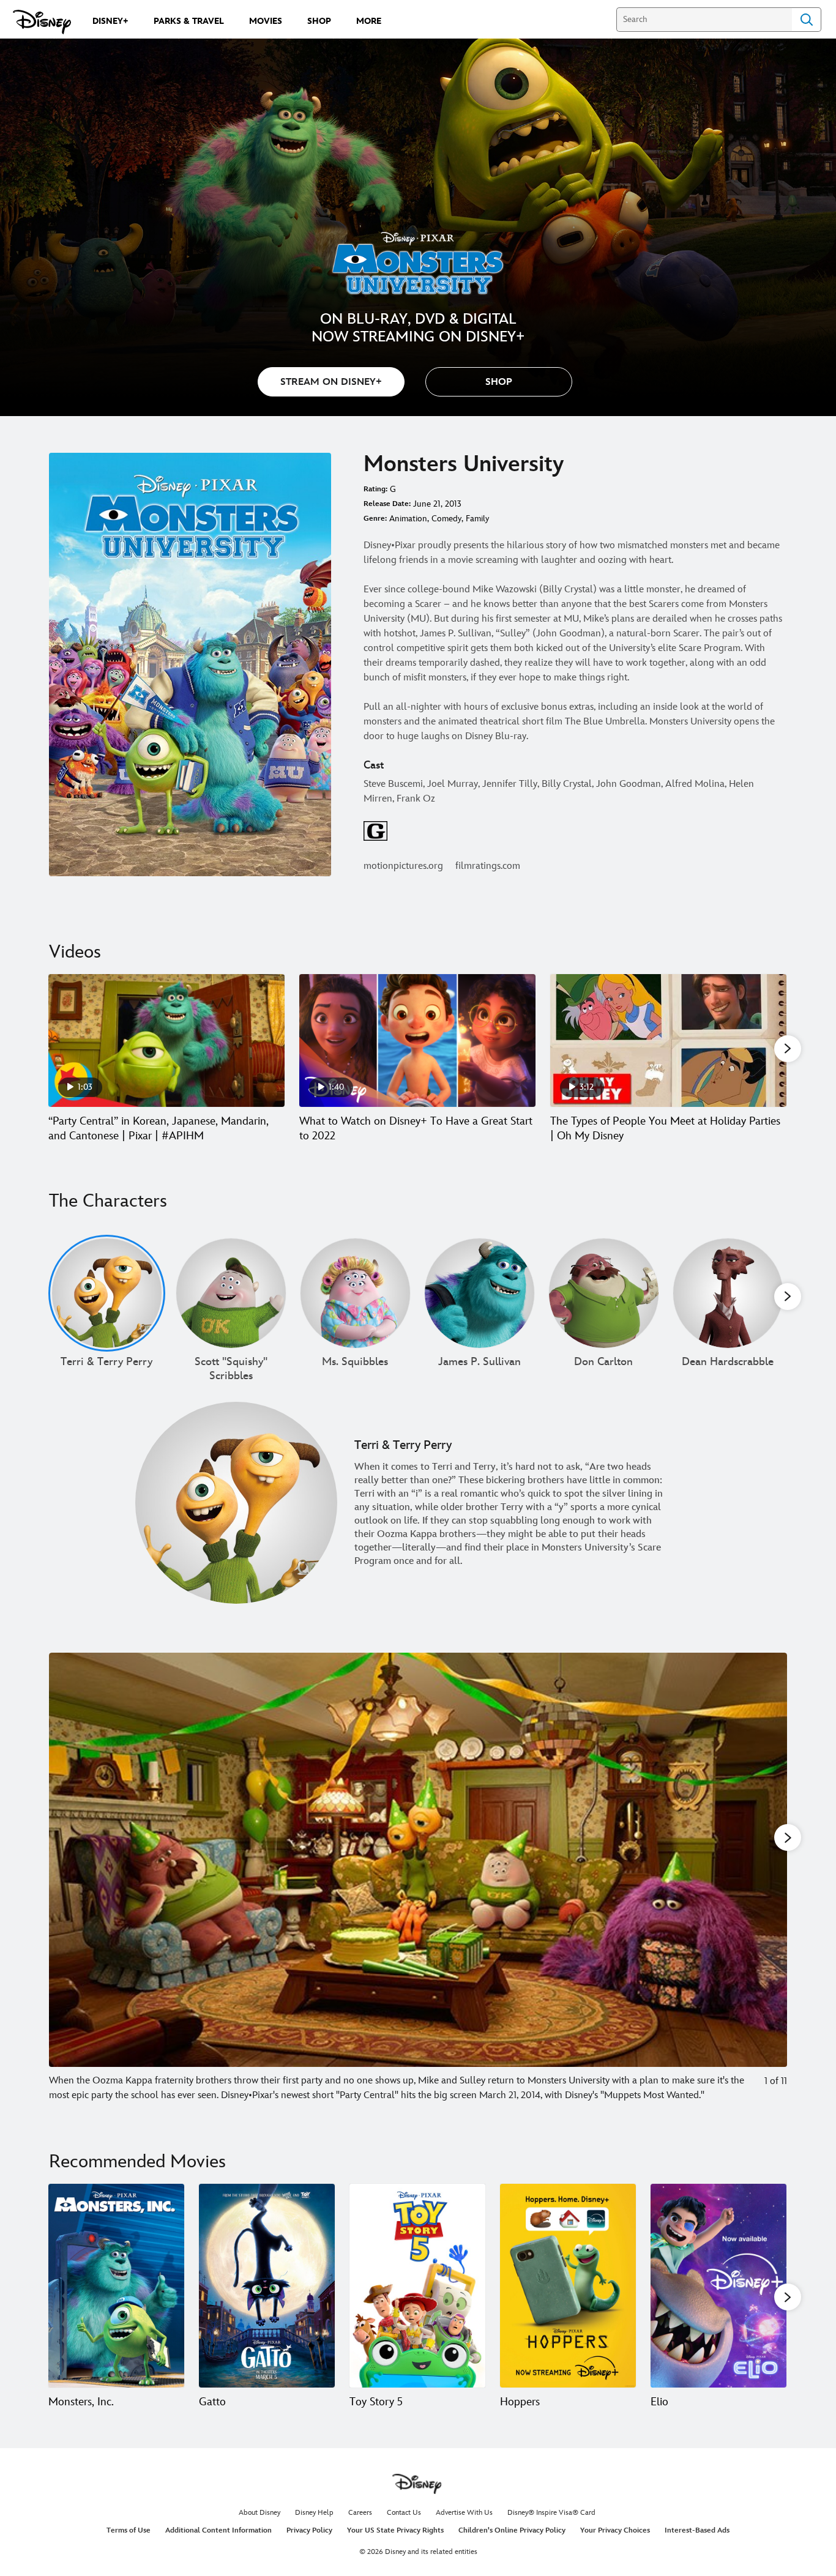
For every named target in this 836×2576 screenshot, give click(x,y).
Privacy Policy (309, 2530)
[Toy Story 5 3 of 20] (417, 2286)
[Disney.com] (42, 22)
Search (807, 20)
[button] (499, 382)
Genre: (375, 519)
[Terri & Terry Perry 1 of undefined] (107, 1293)
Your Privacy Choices (615, 2530)
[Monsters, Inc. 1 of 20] (116, 2286)
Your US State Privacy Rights (395, 2530)
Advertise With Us (464, 2513)
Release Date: (387, 504)
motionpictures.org (403, 866)
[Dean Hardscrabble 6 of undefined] (728, 1293)
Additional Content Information (218, 2530)
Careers (360, 2513)
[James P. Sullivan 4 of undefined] (480, 1293)
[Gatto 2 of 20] (267, 2286)
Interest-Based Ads (697, 2530)
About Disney (259, 2513)
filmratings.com (488, 866)
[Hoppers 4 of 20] (568, 2286)
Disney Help (314, 2513)
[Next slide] (768, 1878)
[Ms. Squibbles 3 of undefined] (355, 1293)
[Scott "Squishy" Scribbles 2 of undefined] (231, 1293)
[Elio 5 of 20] (718, 2286)
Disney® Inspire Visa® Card (551, 2513)
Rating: (375, 489)
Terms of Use (129, 2530)
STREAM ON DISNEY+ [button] (331, 382)
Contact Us (404, 2513)
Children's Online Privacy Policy (512, 2530)
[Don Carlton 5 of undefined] (604, 1293)
